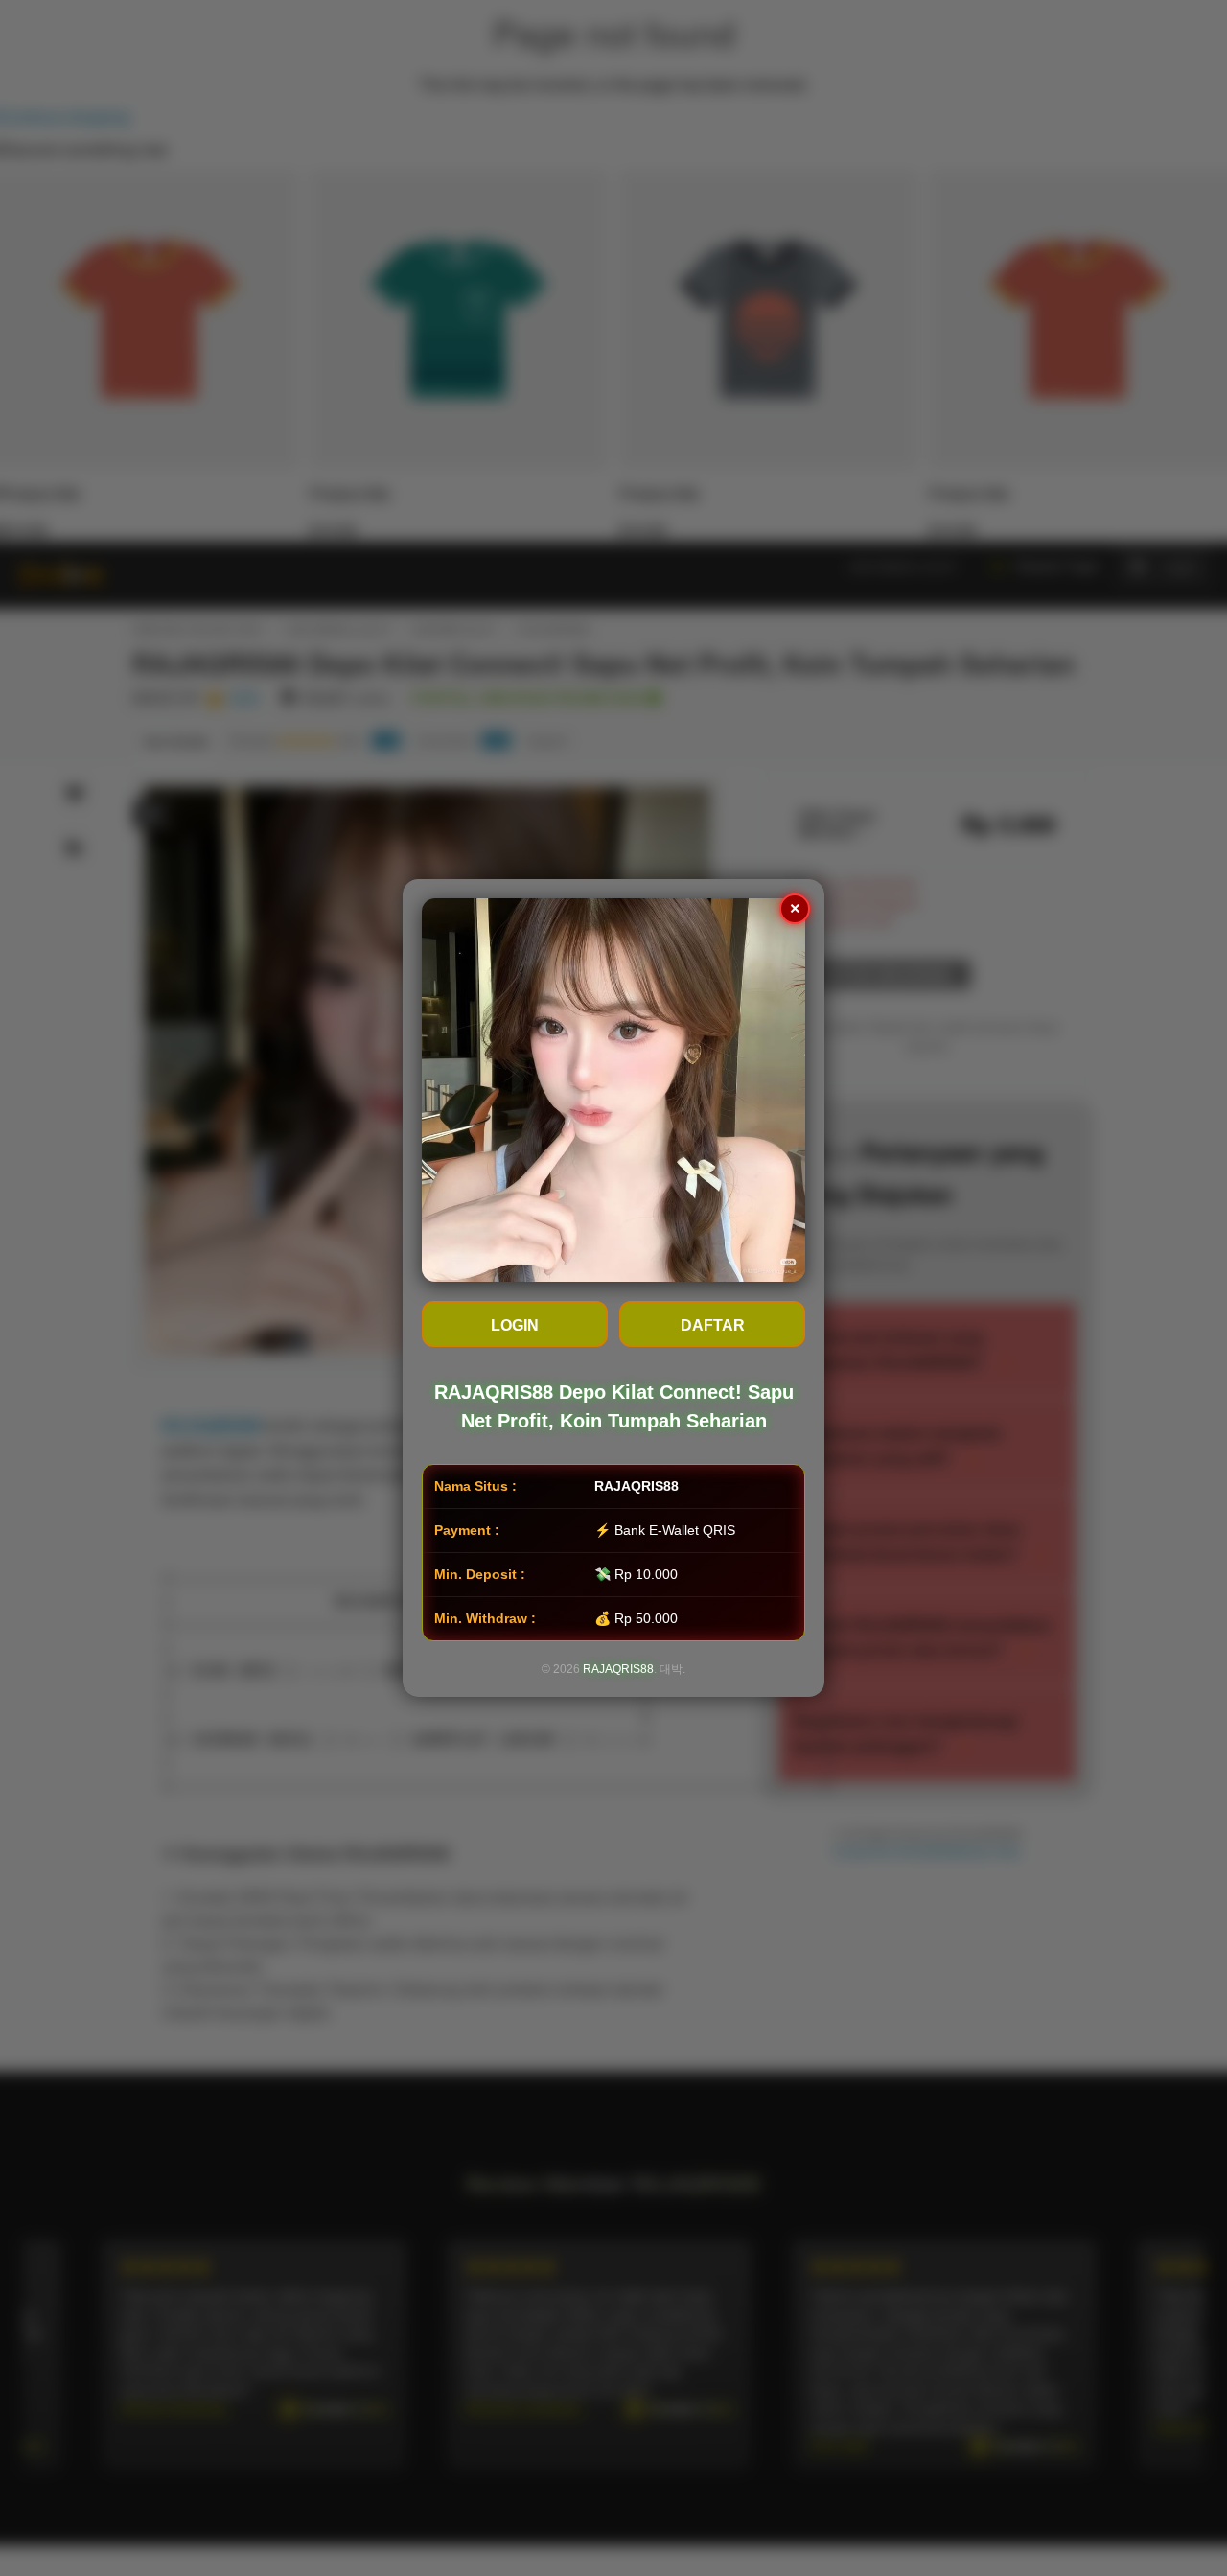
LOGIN (515, 1325)
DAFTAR (713, 1325)
